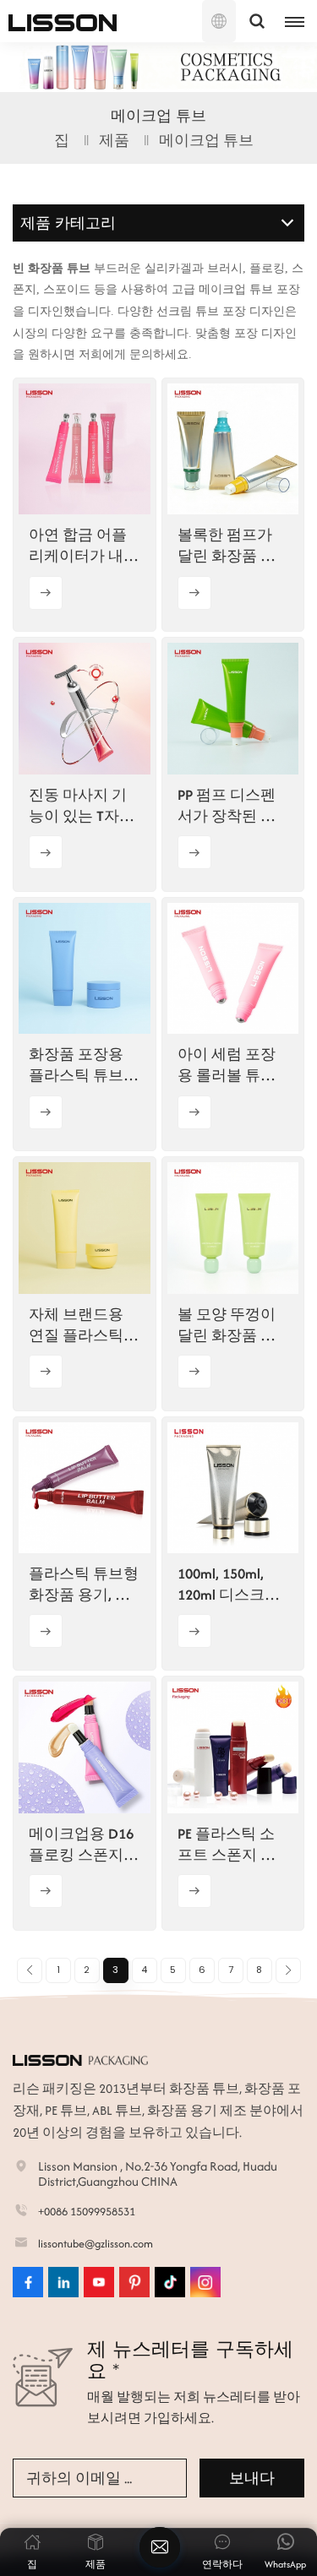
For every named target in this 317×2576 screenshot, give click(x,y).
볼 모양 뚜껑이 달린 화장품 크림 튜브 (227, 1325)
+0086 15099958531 (87, 2212)
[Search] (257, 21)
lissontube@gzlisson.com (96, 2244)
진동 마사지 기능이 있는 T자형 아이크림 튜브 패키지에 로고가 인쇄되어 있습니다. (84, 806)
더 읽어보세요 (46, 593)
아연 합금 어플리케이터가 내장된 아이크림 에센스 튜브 (84, 546)
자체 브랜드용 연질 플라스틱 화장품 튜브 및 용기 (78, 1325)
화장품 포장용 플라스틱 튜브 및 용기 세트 (76, 1065)
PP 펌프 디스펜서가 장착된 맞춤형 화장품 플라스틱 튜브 (227, 806)
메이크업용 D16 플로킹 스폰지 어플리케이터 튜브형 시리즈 (84, 1845)
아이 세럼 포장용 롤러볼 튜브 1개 (232, 1065)
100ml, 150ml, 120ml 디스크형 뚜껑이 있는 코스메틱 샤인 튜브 (229, 1584)
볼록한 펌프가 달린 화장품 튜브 (227, 546)
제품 (114, 140)
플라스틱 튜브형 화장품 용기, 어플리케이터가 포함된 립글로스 (84, 1584)
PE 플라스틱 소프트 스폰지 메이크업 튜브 (227, 1845)
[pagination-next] (288, 1970)
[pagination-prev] (30, 1970)
